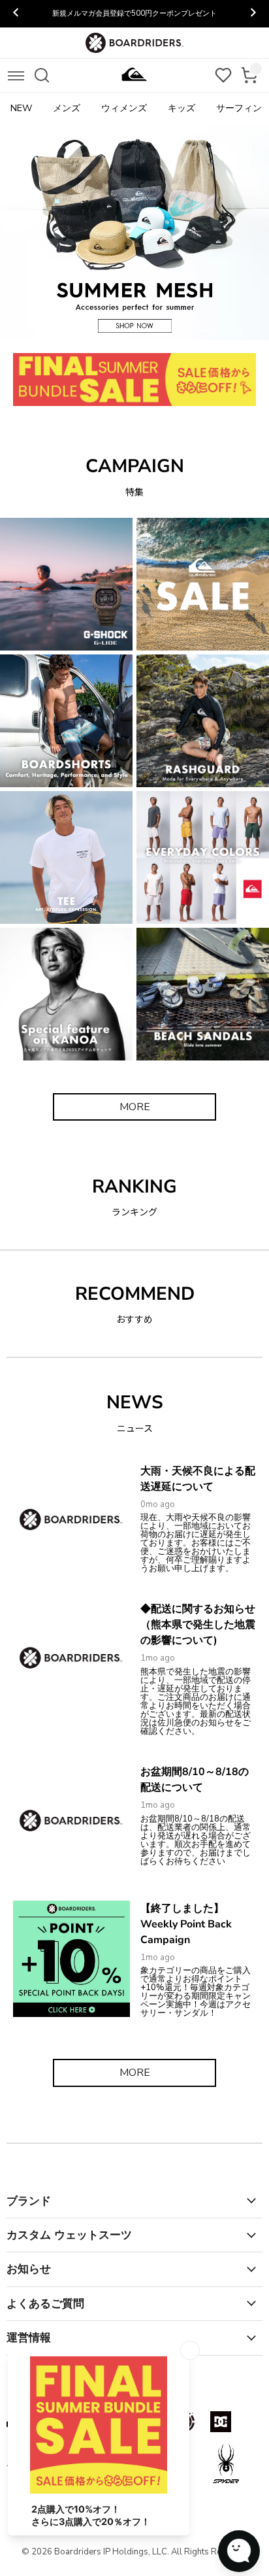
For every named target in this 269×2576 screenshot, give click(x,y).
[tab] (56, 330)
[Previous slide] (16, 14)
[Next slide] (253, 14)
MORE (135, 1107)
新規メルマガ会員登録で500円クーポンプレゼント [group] (134, 13)
